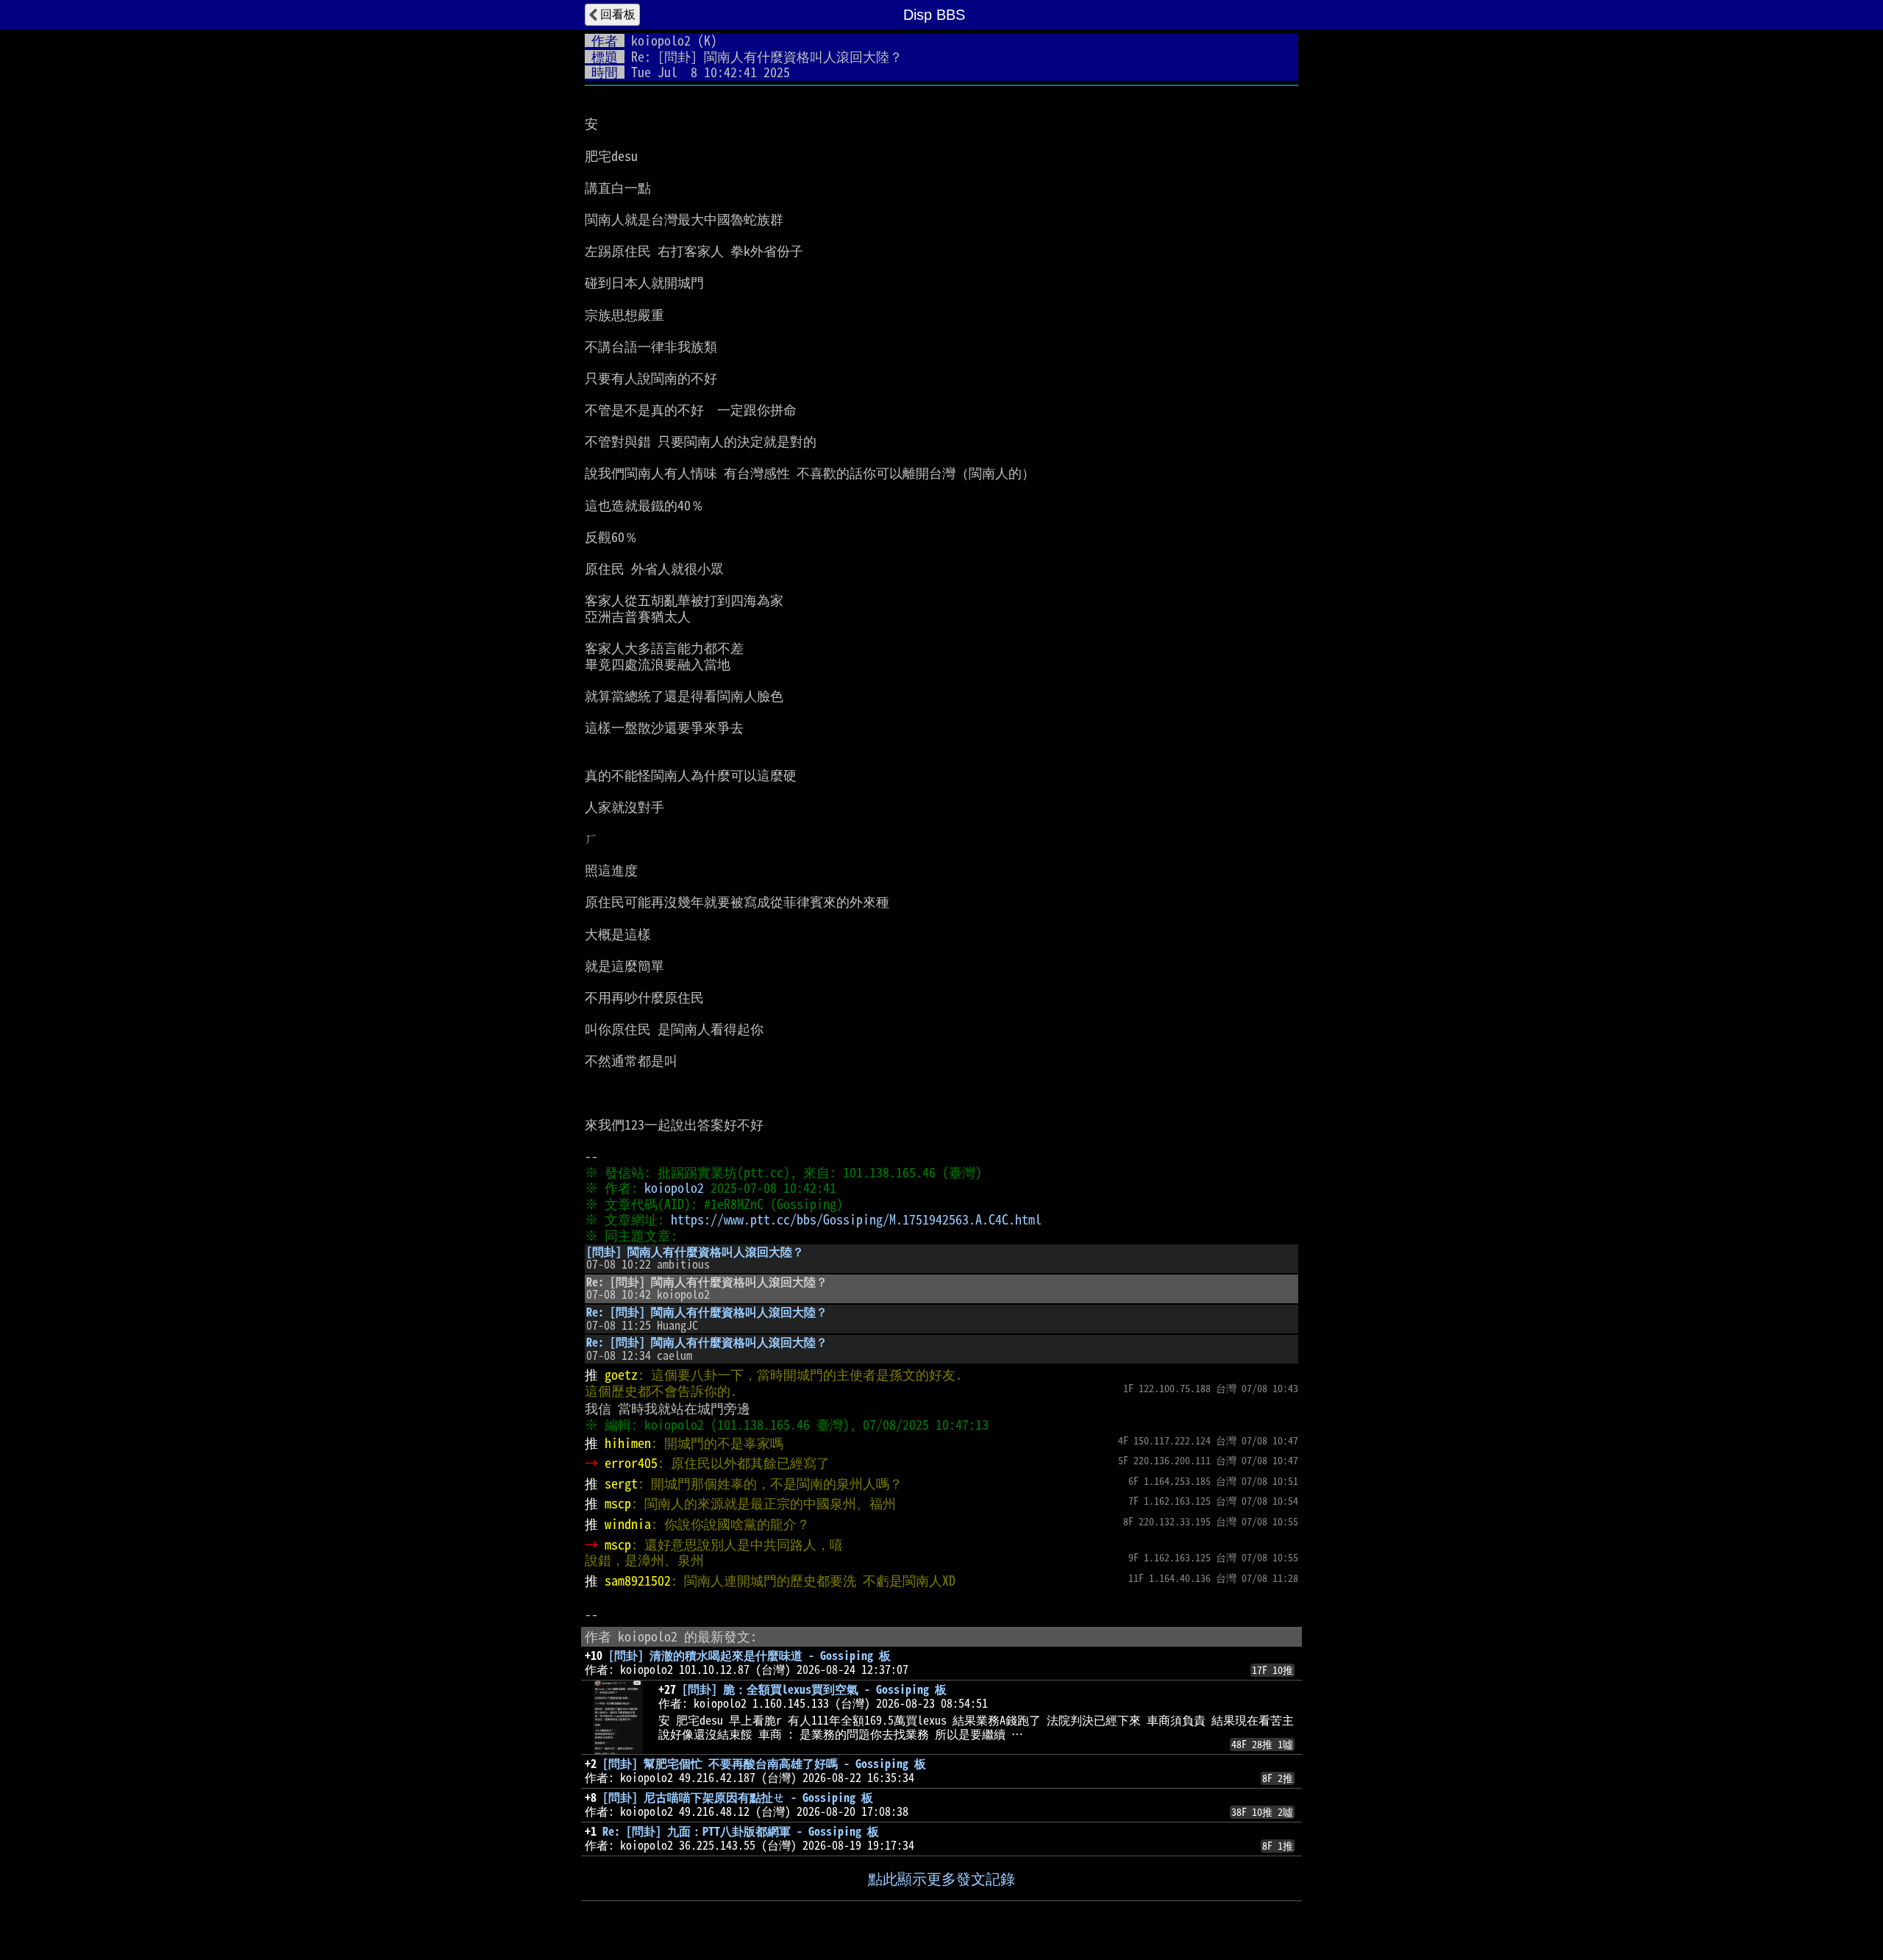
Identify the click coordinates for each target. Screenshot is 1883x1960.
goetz (621, 1375)
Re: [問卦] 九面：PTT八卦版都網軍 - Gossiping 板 (741, 1831)
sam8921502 (638, 1581)
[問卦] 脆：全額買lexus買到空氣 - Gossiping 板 (814, 1689)
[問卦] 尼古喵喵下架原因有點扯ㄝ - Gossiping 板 (738, 1797)
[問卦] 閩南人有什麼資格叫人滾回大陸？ (695, 1252)
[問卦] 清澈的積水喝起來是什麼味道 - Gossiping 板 (750, 1656)
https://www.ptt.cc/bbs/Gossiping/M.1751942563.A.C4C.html (856, 1219)
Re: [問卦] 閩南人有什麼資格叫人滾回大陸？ (707, 1312)
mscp (618, 1503)
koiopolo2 (661, 40)
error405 (631, 1463)
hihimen (628, 1443)
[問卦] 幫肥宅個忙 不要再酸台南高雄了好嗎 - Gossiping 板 (764, 1764)
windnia (628, 1524)
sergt (621, 1483)
